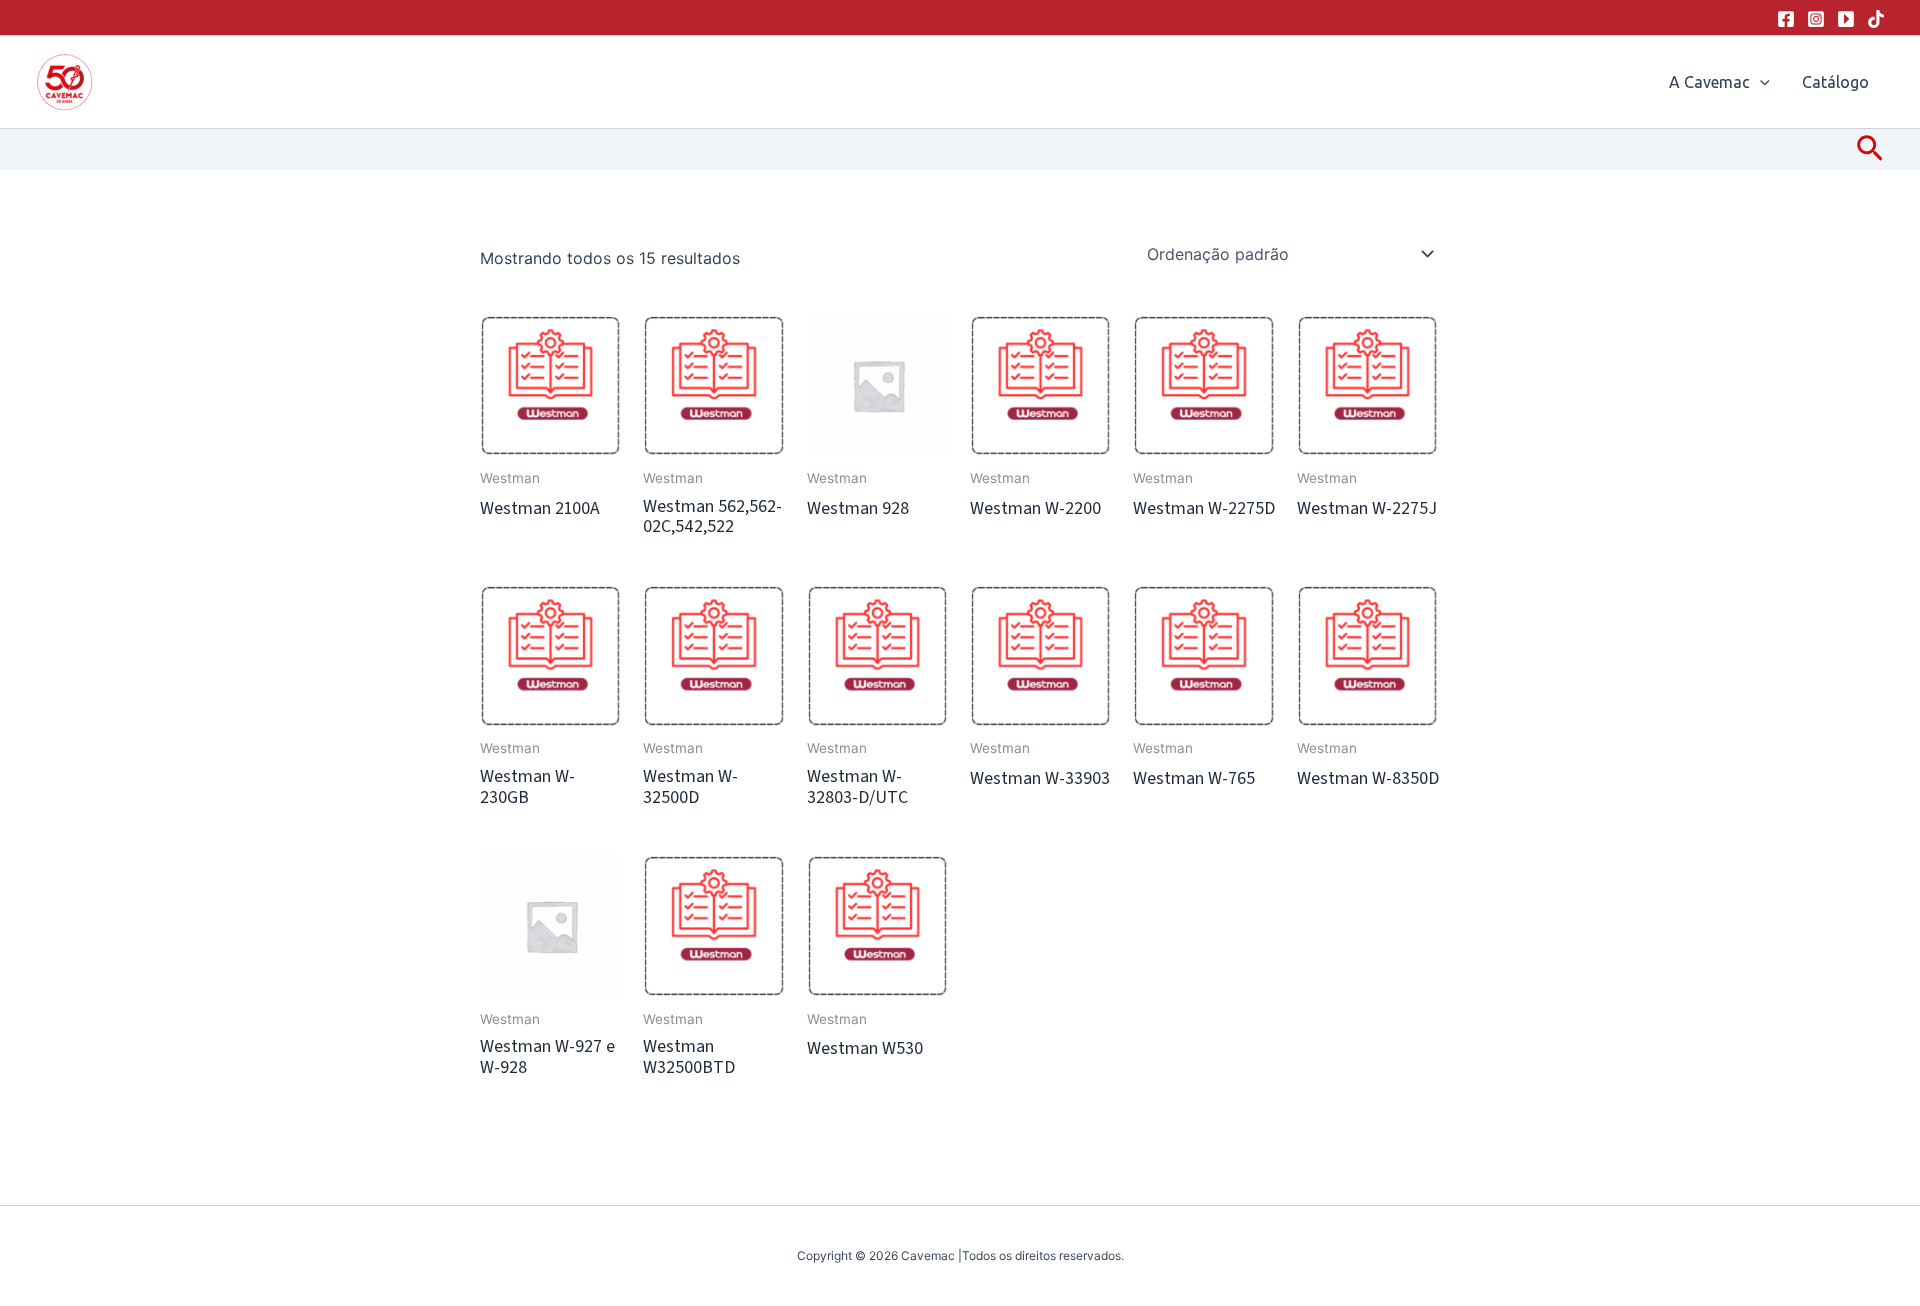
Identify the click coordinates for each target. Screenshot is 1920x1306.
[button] (1760, 82)
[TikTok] (1876, 19)
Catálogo (1835, 82)
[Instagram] (1816, 19)
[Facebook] (1786, 19)
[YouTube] (1846, 19)
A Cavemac (1709, 82)
